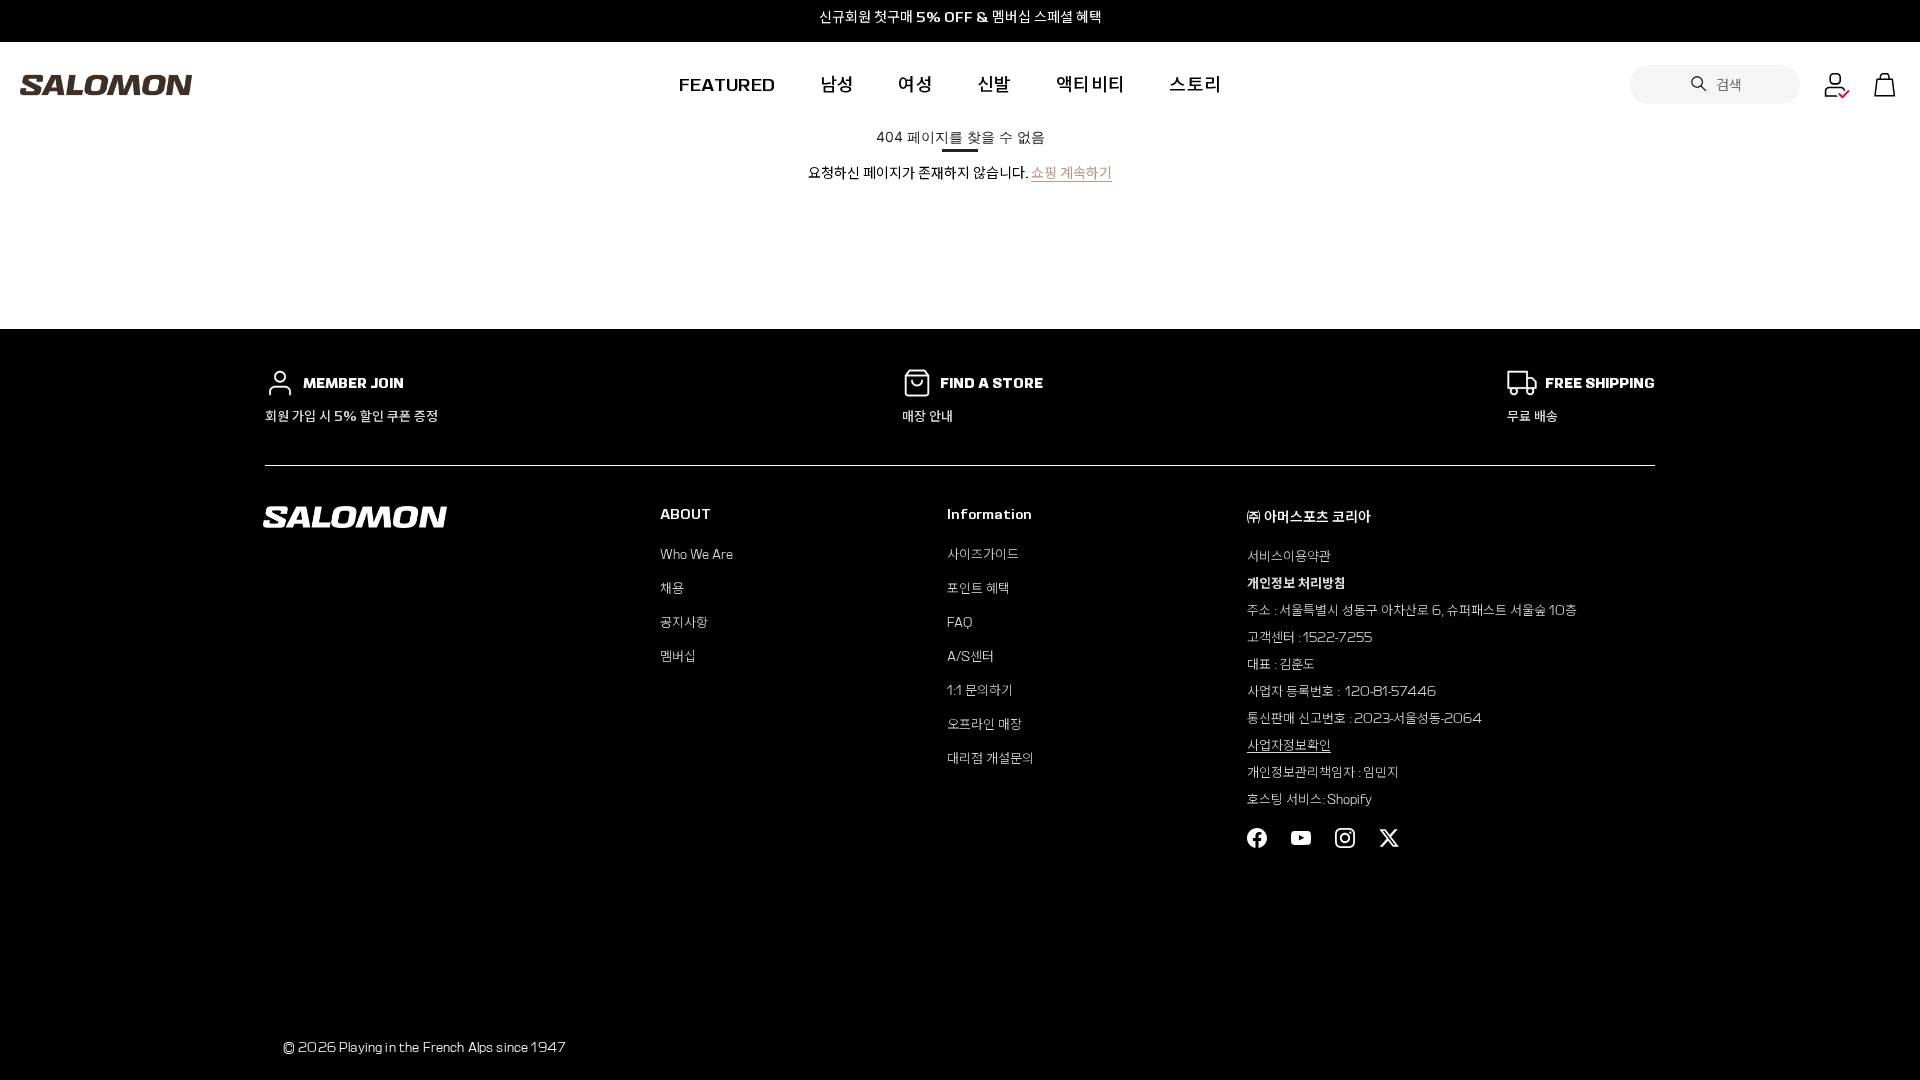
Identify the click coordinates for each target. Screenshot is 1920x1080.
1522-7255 (1337, 637)
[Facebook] (1257, 838)
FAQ (959, 622)
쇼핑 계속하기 (1071, 173)
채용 (672, 588)
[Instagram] (1345, 838)
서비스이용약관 (1289, 556)
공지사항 (684, 622)
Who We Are (696, 554)
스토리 (1195, 84)
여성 (915, 84)
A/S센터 (970, 656)
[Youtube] (1301, 838)
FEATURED (727, 84)
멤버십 (678, 656)
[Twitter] (1389, 838)
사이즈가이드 (983, 554)
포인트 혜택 (978, 588)
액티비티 (1090, 84)
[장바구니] (1885, 85)
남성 (837, 84)
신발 (994, 84)
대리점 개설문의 (990, 758)
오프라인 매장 (984, 724)
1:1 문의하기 (980, 690)
